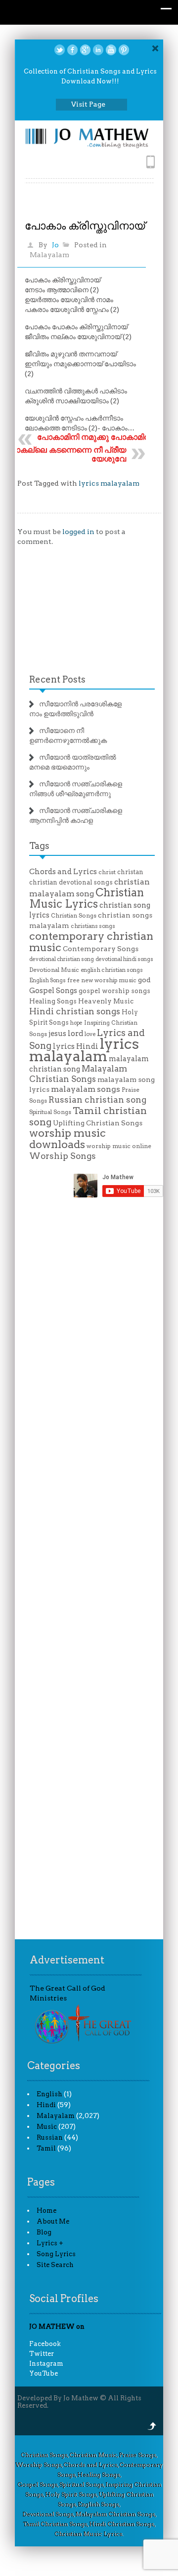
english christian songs (112, 970)
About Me (53, 2221)
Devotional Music (54, 970)
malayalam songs (86, 1089)
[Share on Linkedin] (98, 50)
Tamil (46, 2148)
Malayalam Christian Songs (78, 1074)
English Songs (47, 980)
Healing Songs (53, 1001)
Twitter (42, 2354)
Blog (44, 2232)
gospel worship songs (114, 991)
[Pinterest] (124, 50)
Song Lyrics (56, 2254)
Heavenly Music (106, 1001)
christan (130, 872)
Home (46, 2211)
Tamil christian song (88, 1116)
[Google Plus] (85, 50)
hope (76, 1023)
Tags (39, 846)
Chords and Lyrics (63, 872)
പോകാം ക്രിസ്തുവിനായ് (85, 226)
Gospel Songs (53, 991)
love (90, 1034)
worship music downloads (67, 1138)
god (144, 980)
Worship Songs (63, 1156)
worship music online (119, 1146)
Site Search (55, 2265)
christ (107, 872)
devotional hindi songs (124, 959)
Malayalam (49, 255)
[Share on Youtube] (111, 50)
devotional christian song (62, 959)
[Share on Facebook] (72, 50)
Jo (55, 245)
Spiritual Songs (50, 1112)
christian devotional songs (71, 882)
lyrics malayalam (109, 483)
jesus (57, 1034)
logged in (78, 532)
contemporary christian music (91, 942)
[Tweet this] (60, 50)
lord (75, 1033)
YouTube (44, 2373)
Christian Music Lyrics (87, 898)
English (49, 2094)
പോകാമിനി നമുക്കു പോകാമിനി (95, 437)
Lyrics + (50, 2243)
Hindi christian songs (75, 1011)
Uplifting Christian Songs (98, 1123)
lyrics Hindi (76, 1046)
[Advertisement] (91, 613)
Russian (50, 2137)
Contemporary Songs (101, 949)
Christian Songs (74, 916)
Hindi (46, 2105)
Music (47, 2127)
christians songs (93, 926)
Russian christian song (97, 1100)
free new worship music (102, 980)
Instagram (46, 2364)
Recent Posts (57, 679)
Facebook (45, 2344)
